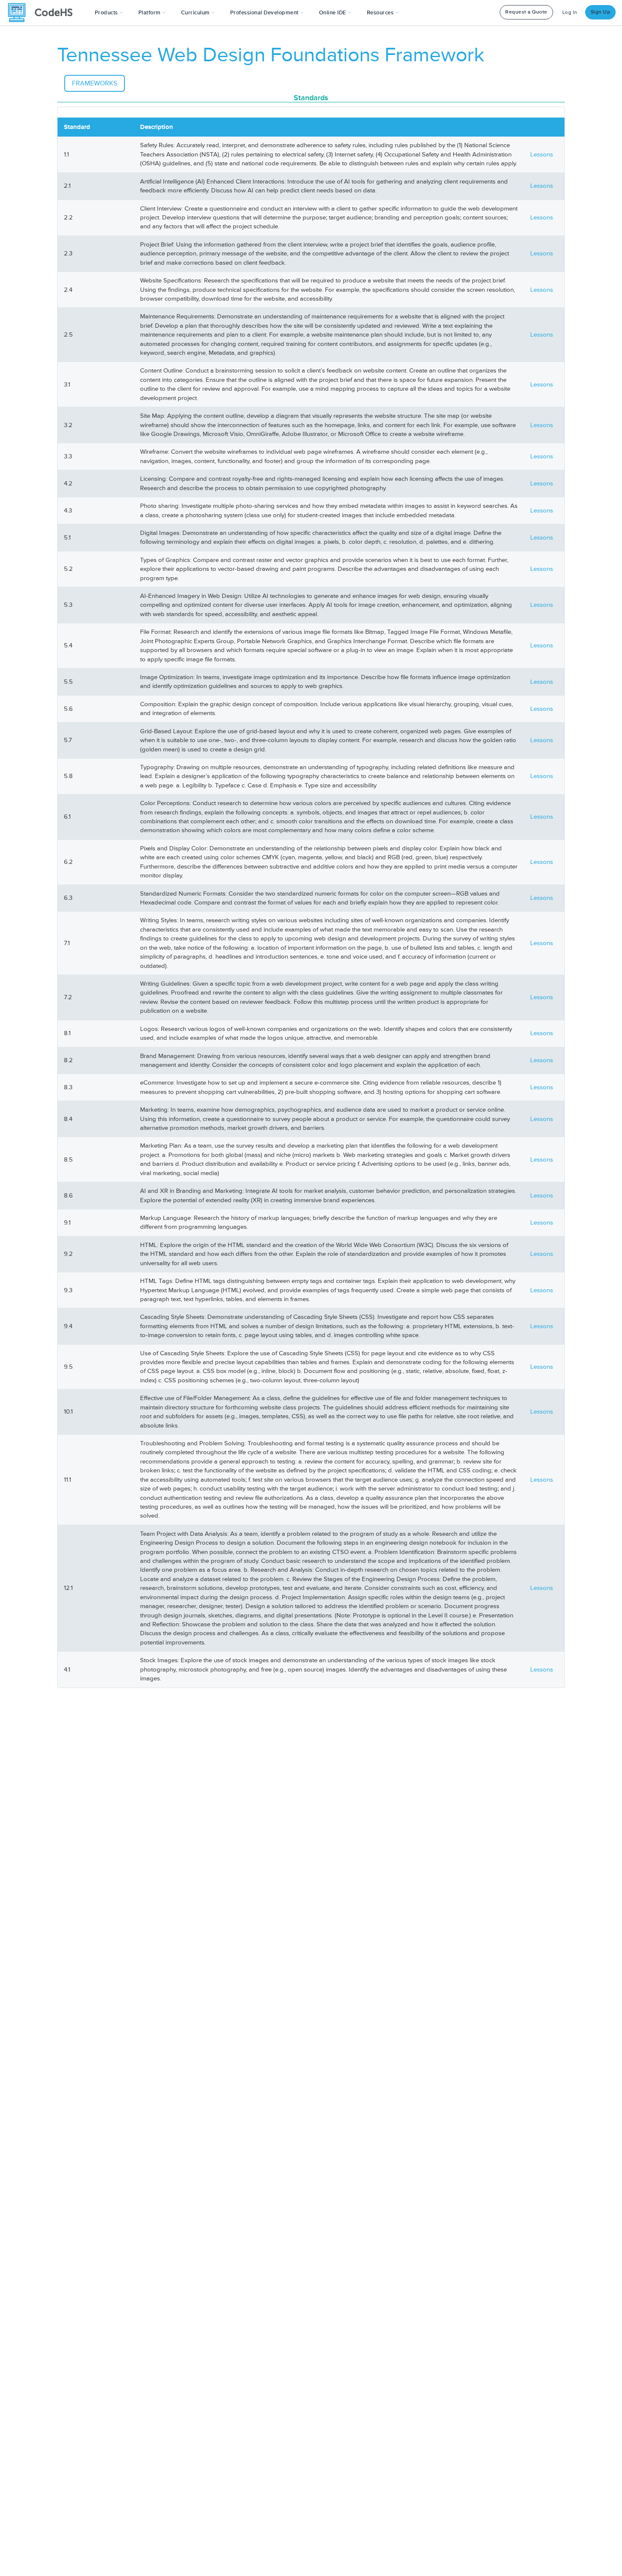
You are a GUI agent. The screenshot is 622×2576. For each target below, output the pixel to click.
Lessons (542, 155)
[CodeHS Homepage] (44, 13)
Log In (570, 12)
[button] (109, 13)
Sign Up (601, 12)
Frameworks (95, 83)
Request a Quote (526, 12)
